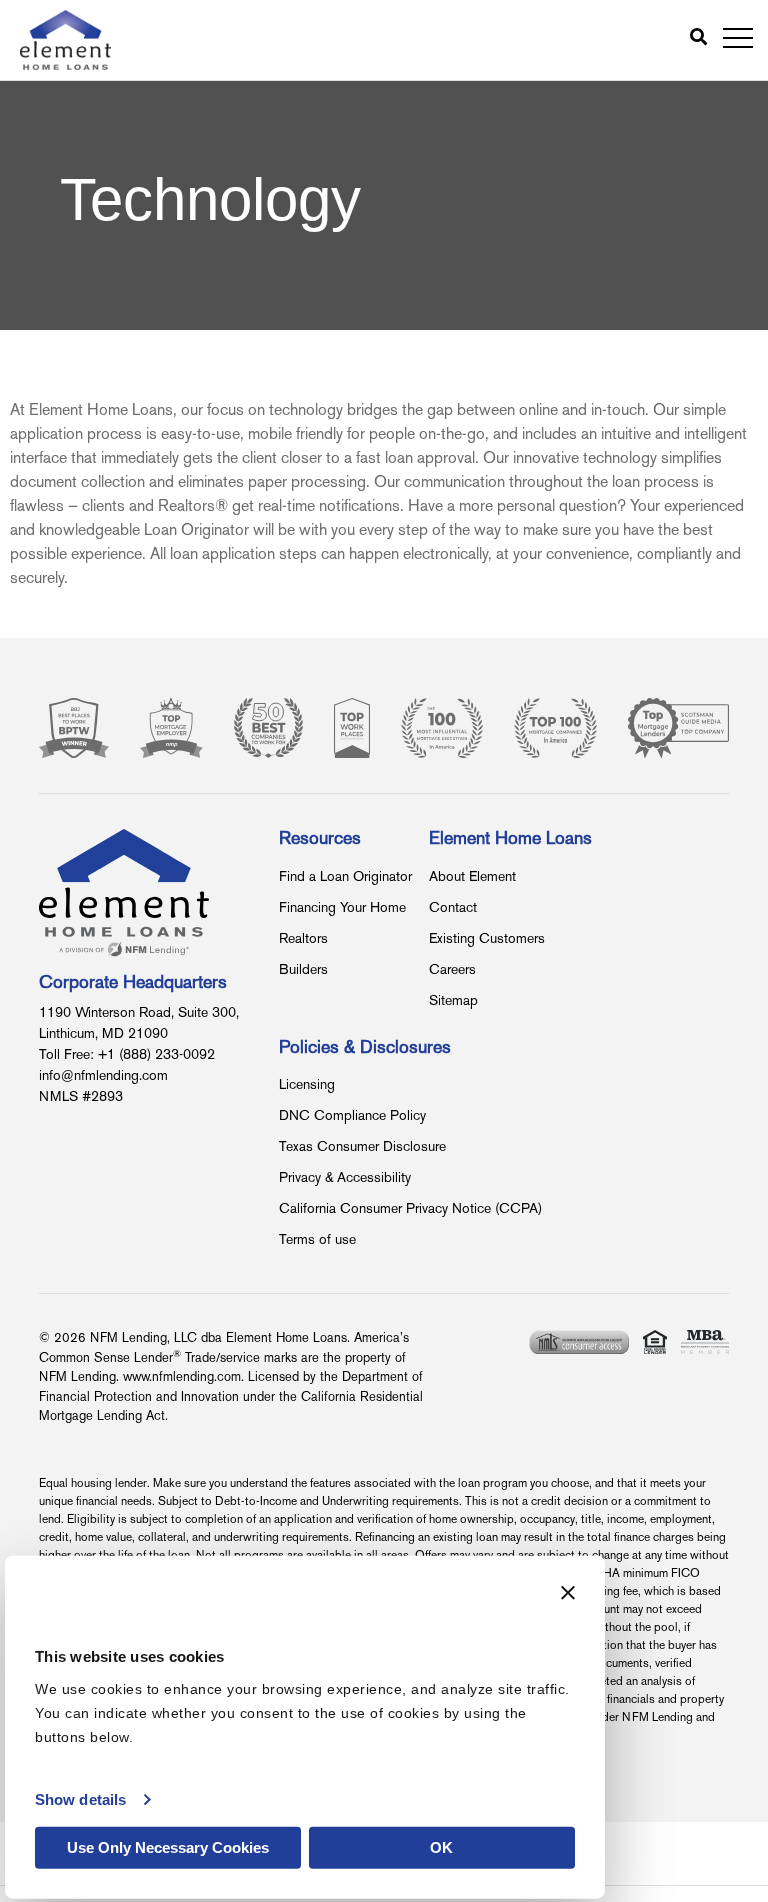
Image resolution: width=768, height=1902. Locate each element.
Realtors (303, 939)
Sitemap (453, 1001)
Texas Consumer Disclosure (362, 1147)
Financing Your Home (342, 908)
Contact (453, 908)
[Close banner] (568, 1593)
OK (441, 1847)
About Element (472, 877)
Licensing (307, 1085)
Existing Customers (487, 939)
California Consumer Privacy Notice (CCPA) (410, 1209)
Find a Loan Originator (345, 877)
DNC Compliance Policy (352, 1116)
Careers (452, 970)
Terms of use (317, 1240)
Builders (303, 970)
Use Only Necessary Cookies (168, 1847)
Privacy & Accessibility (345, 1178)
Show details (80, 1799)
